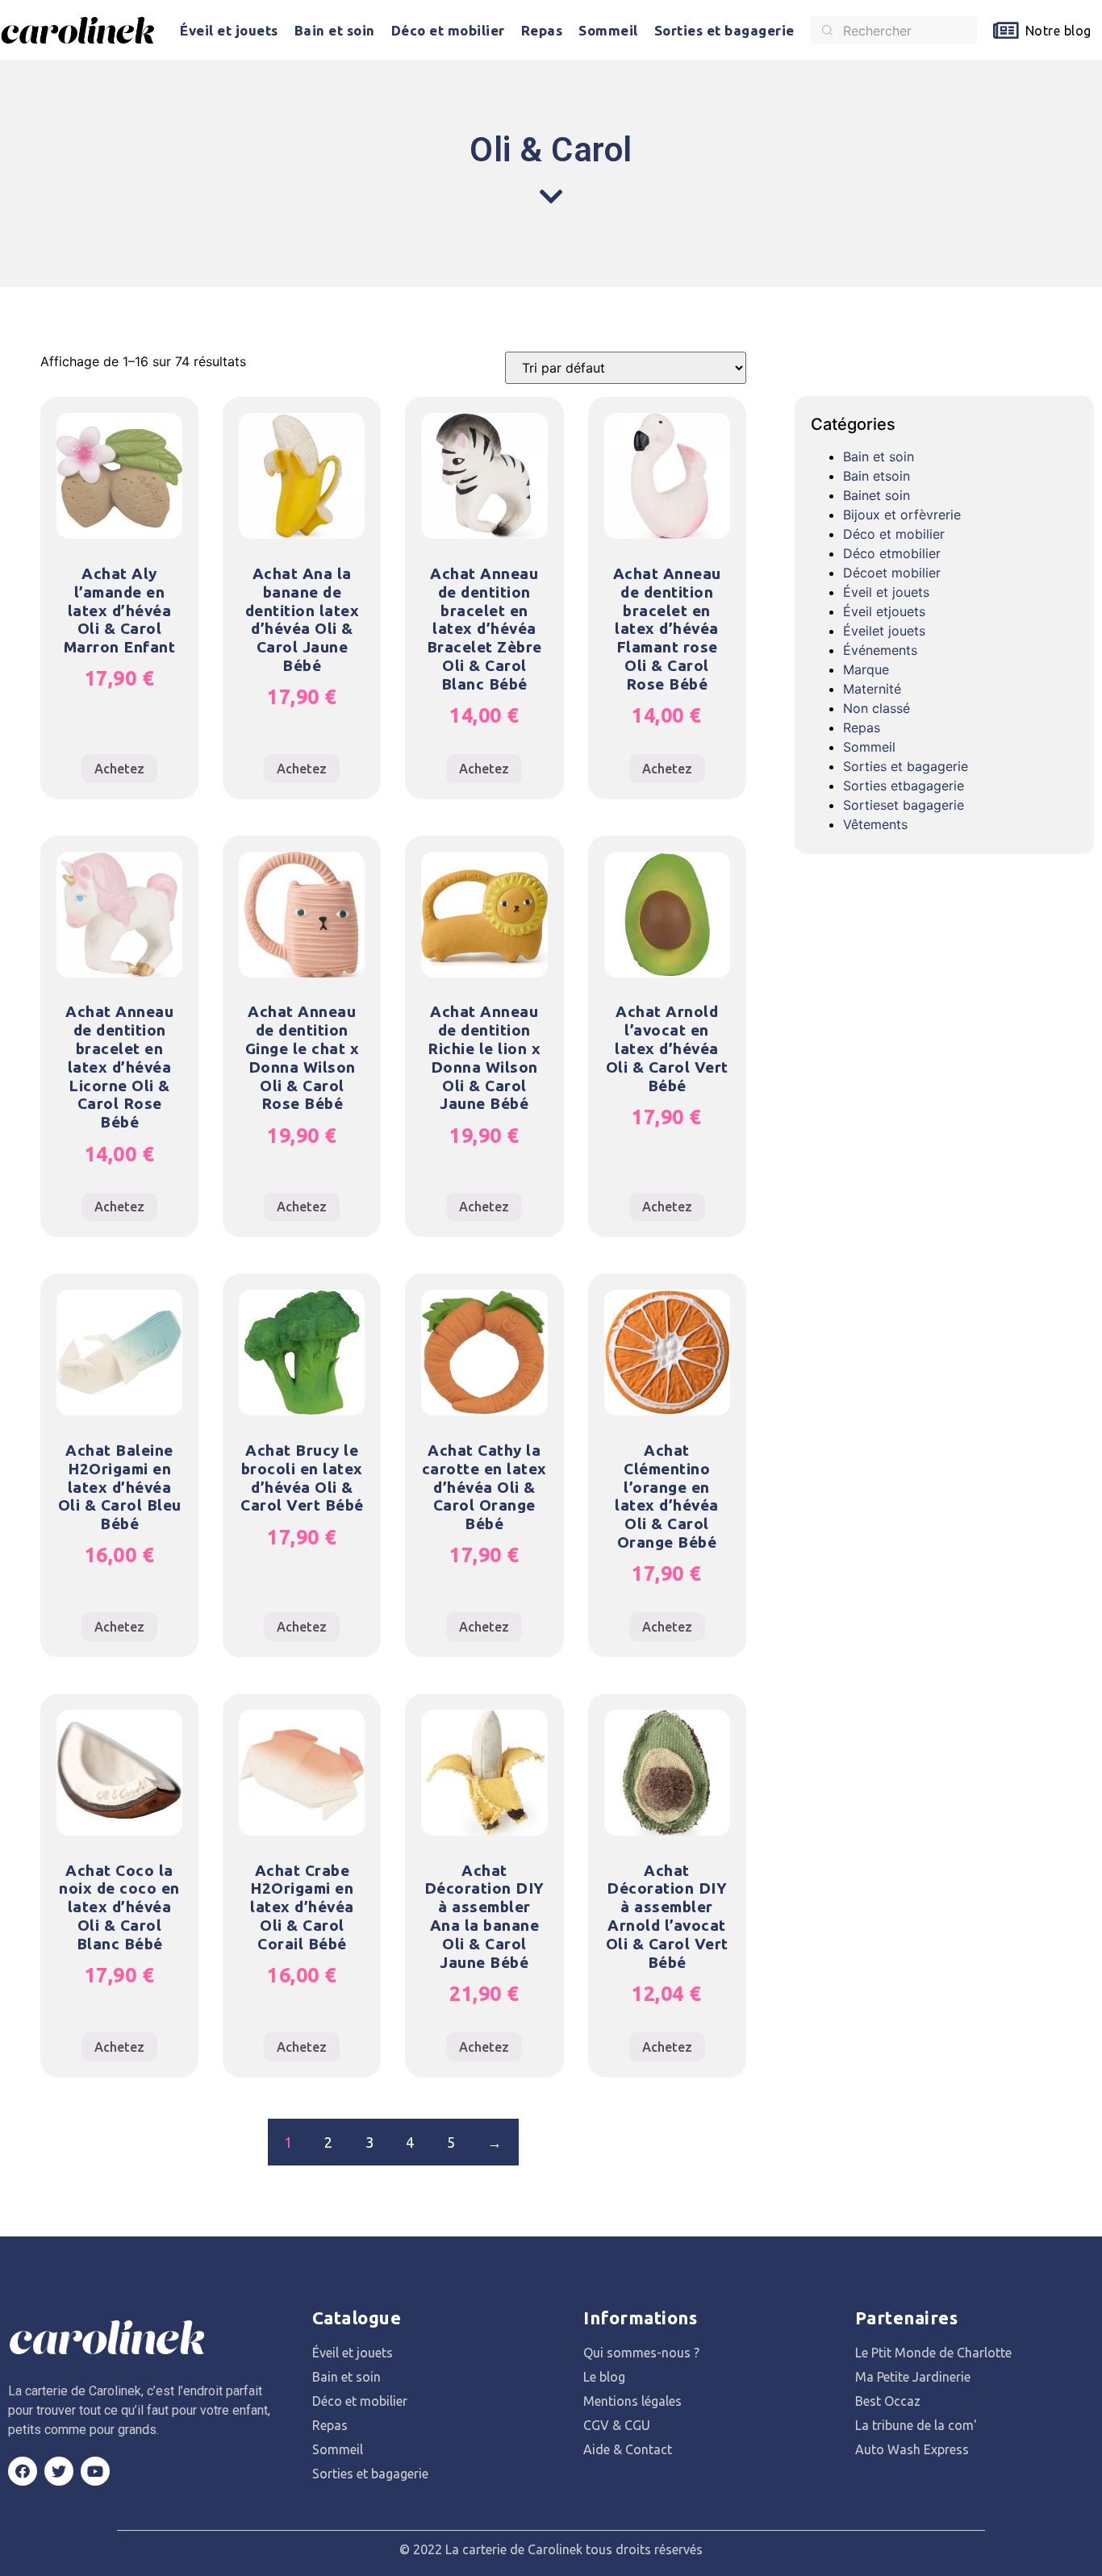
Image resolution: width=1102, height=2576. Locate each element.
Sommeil (608, 30)
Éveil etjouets (884, 611)
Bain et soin (335, 30)
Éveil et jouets (229, 30)
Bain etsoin (877, 476)
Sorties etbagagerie (904, 786)
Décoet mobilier (892, 573)
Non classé (877, 708)
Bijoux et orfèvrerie (902, 515)
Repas (542, 30)
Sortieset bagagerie (904, 805)
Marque (866, 669)
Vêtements (875, 824)
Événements (880, 650)
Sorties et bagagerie (724, 30)
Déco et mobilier (448, 30)
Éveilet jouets (884, 631)
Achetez (119, 769)
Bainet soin (877, 495)
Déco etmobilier (892, 553)
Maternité (872, 689)
